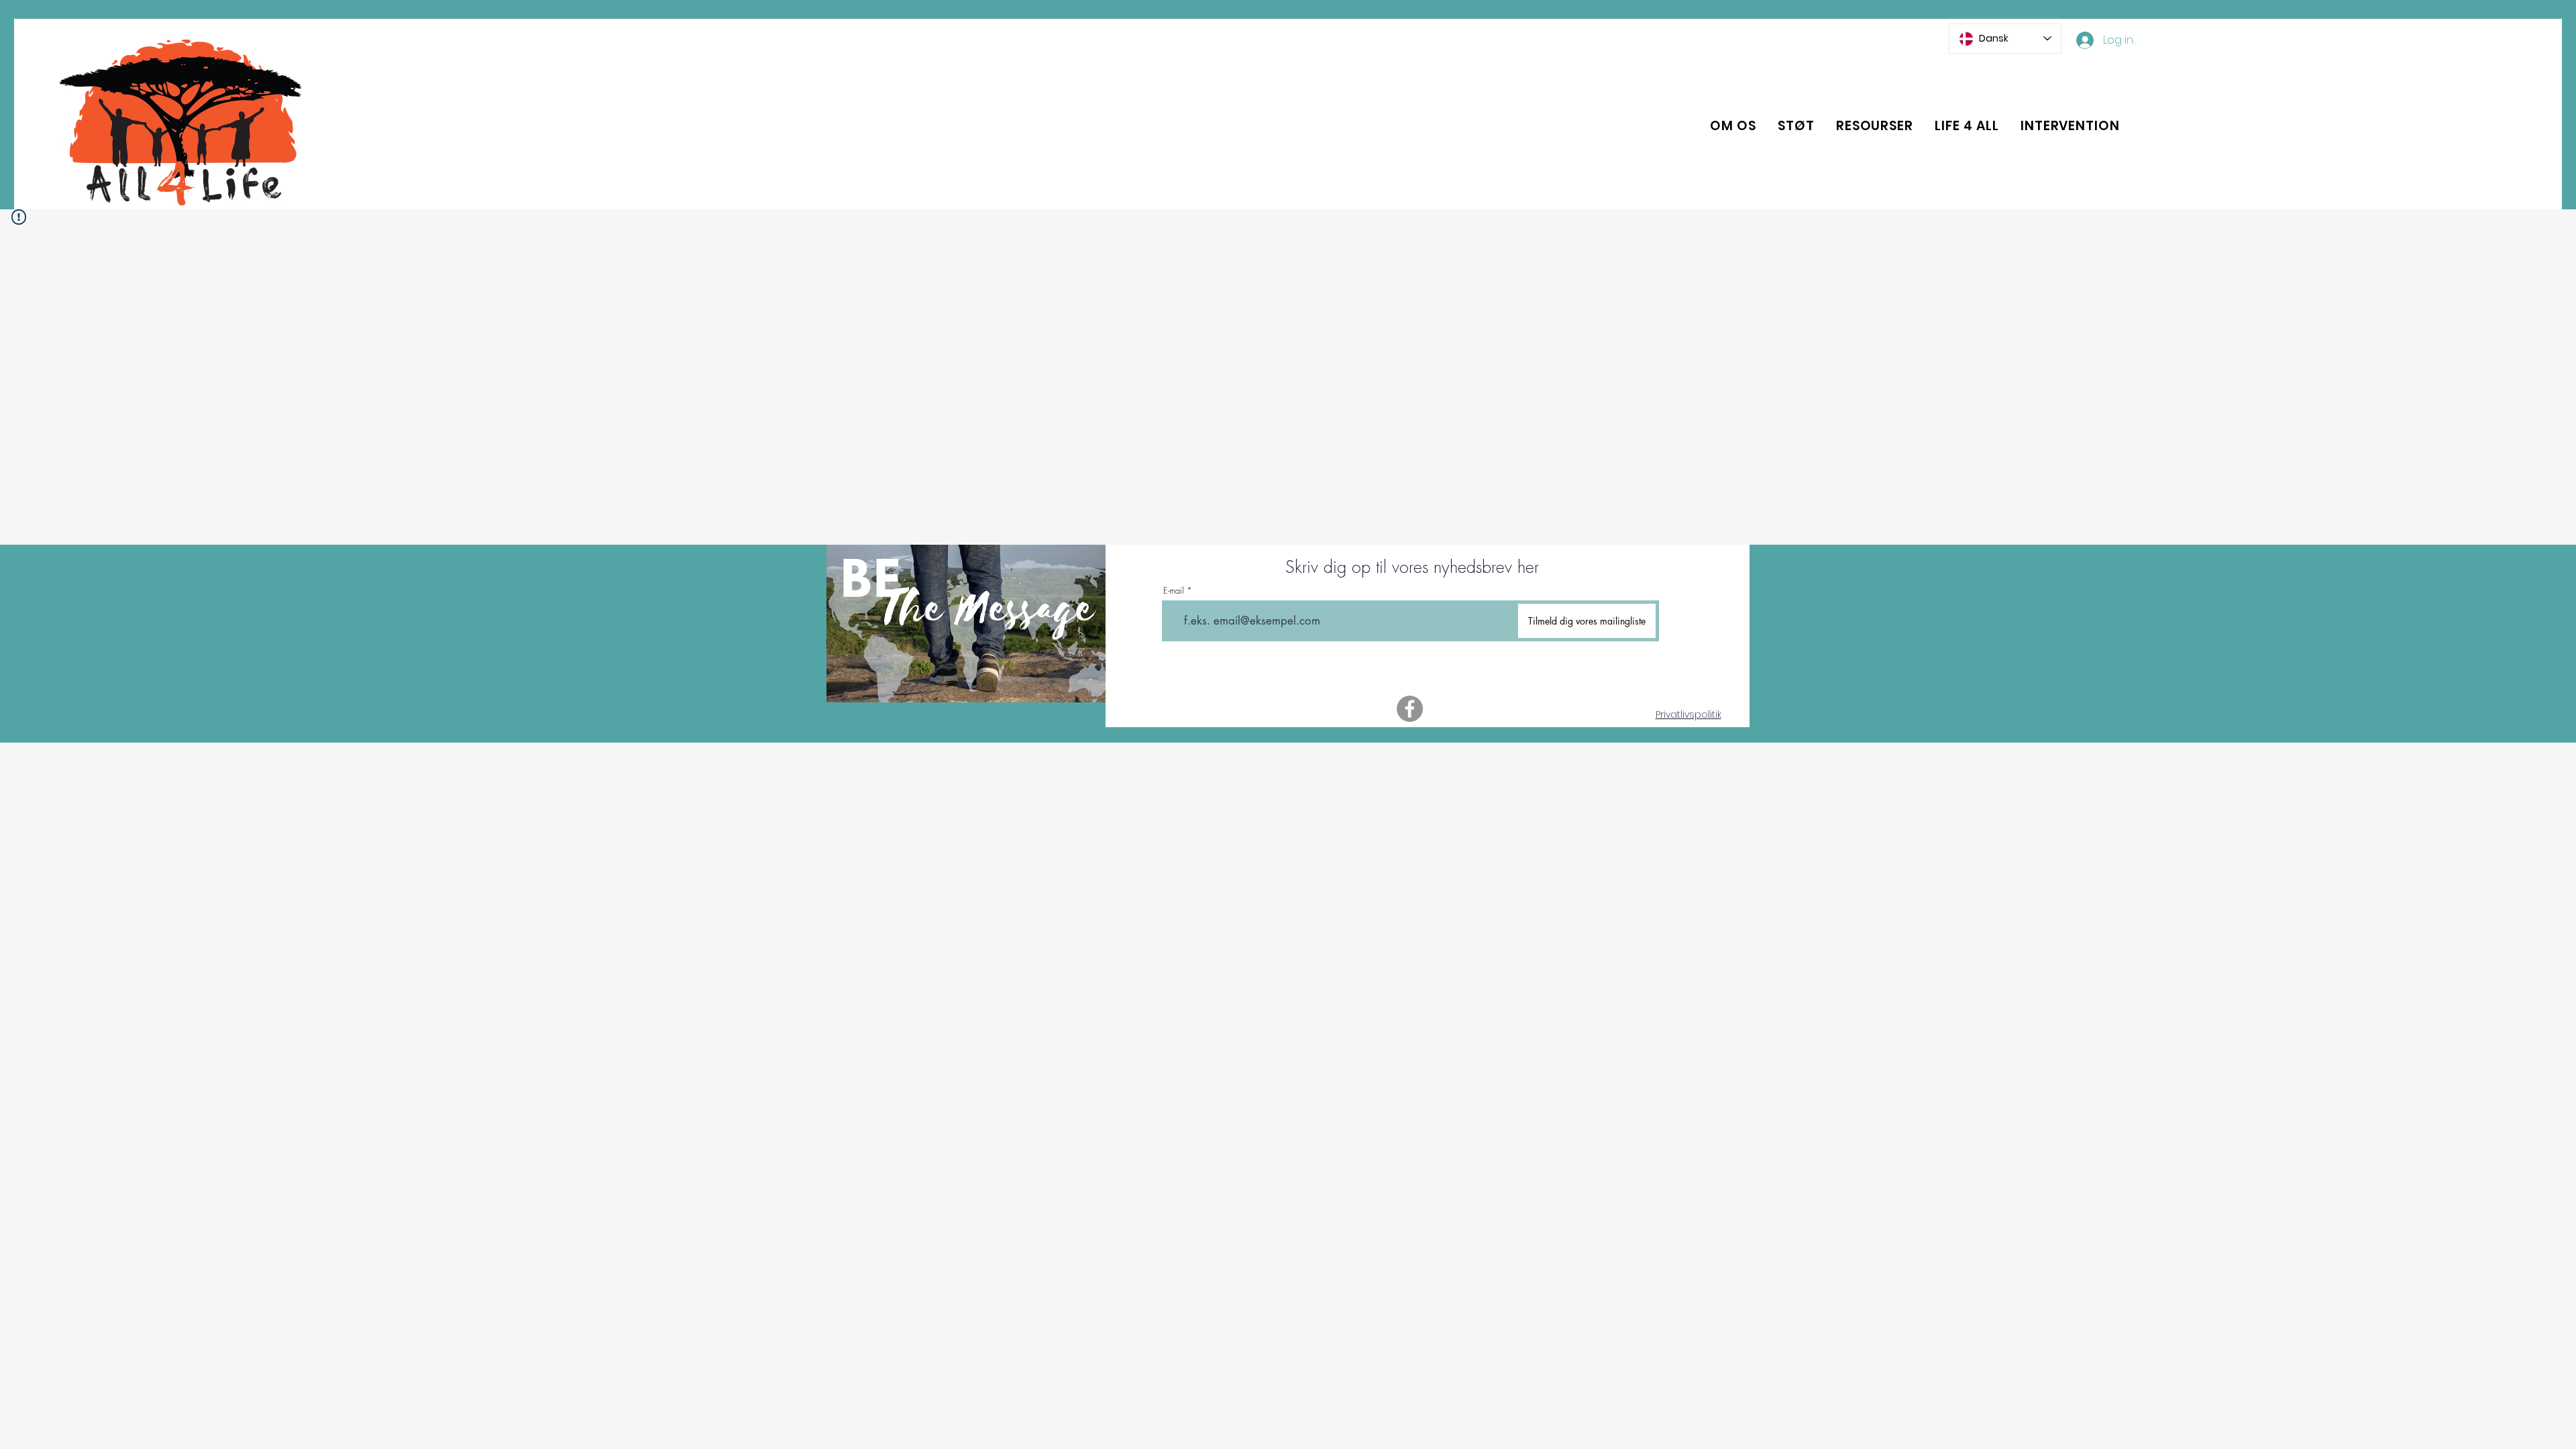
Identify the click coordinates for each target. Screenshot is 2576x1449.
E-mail (1174, 591)
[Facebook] (1410, 709)
